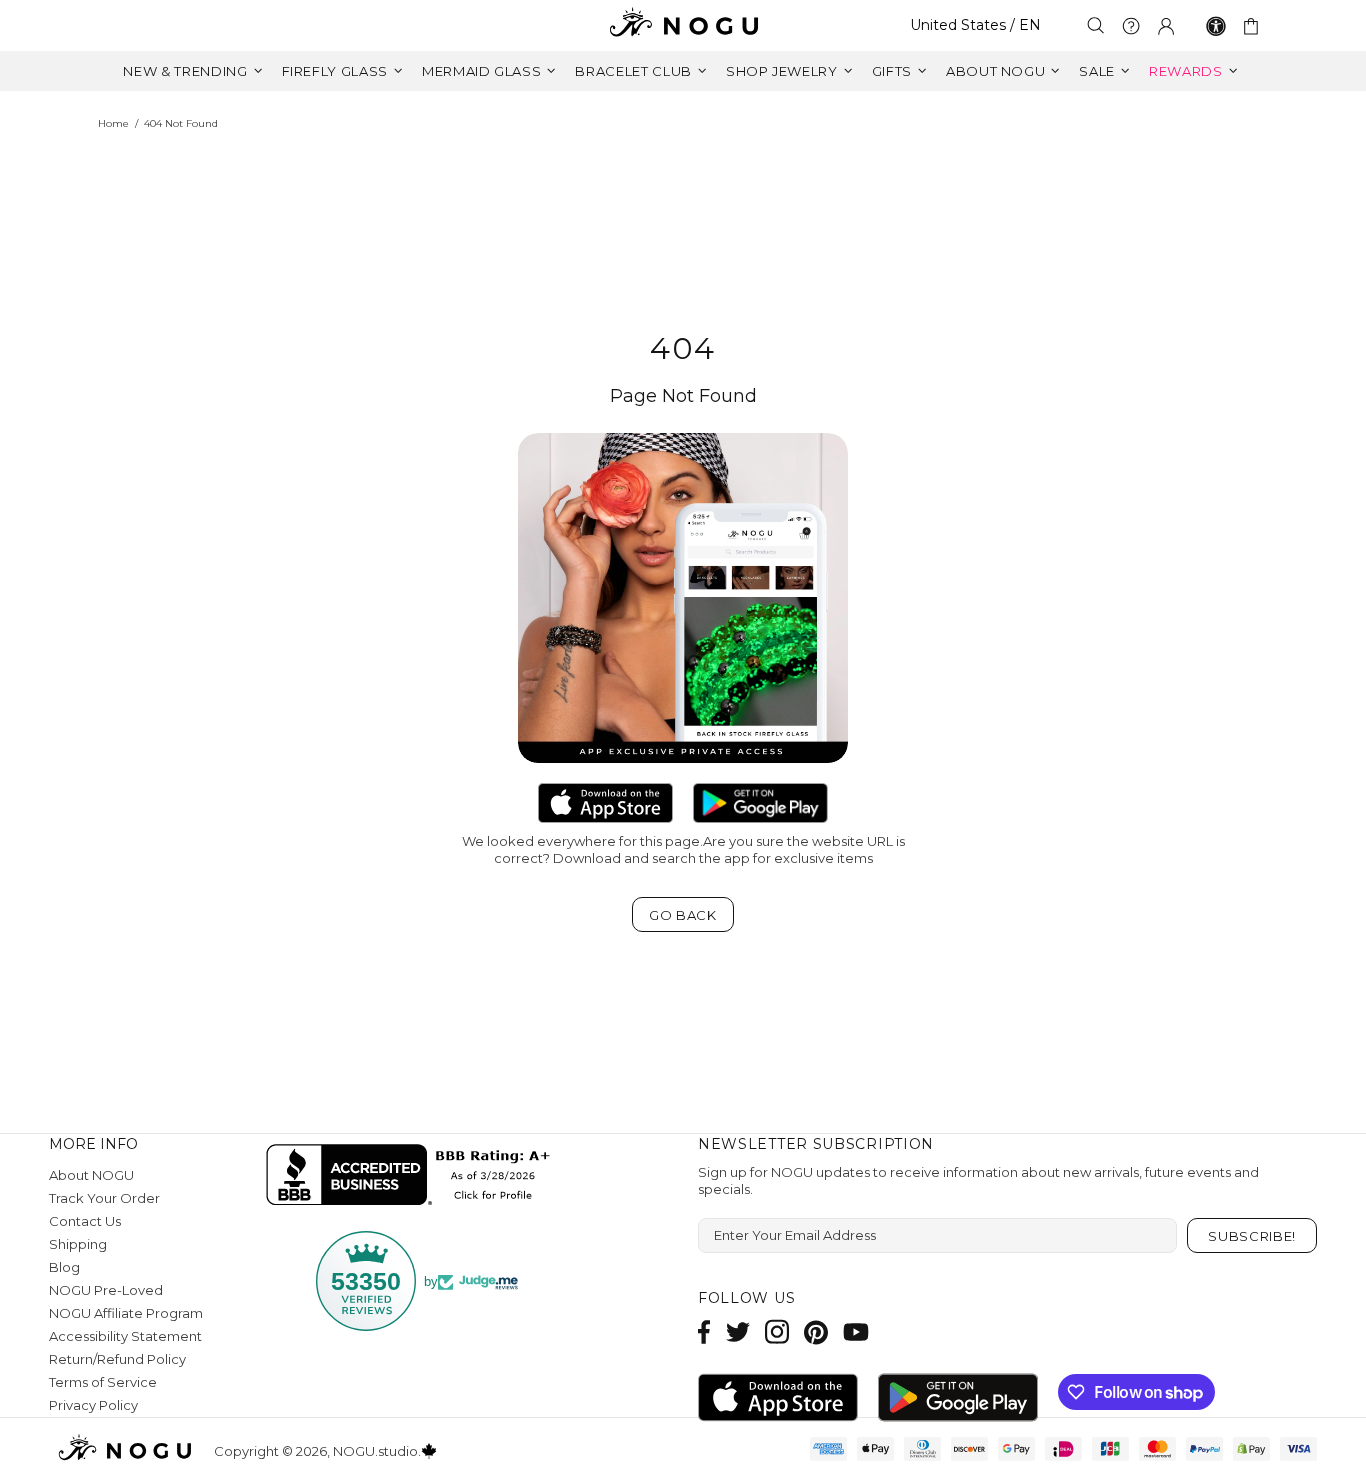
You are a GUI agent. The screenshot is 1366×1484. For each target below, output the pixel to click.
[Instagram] (777, 1331)
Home (113, 123)
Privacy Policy (93, 1405)
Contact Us (85, 1221)
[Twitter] (738, 1331)
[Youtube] (856, 1331)
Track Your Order (104, 1198)
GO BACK (683, 915)
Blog (64, 1267)
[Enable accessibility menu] (1216, 26)
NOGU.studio (683, 25)
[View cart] (1254, 26)
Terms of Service (103, 1382)
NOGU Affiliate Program (126, 1313)
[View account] (1166, 26)
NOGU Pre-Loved (106, 1290)
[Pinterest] (816, 1331)
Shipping (78, 1244)
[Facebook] (704, 1331)
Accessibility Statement (125, 1336)
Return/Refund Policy (117, 1359)
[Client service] (1131, 26)
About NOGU (91, 1175)
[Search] (1096, 25)
